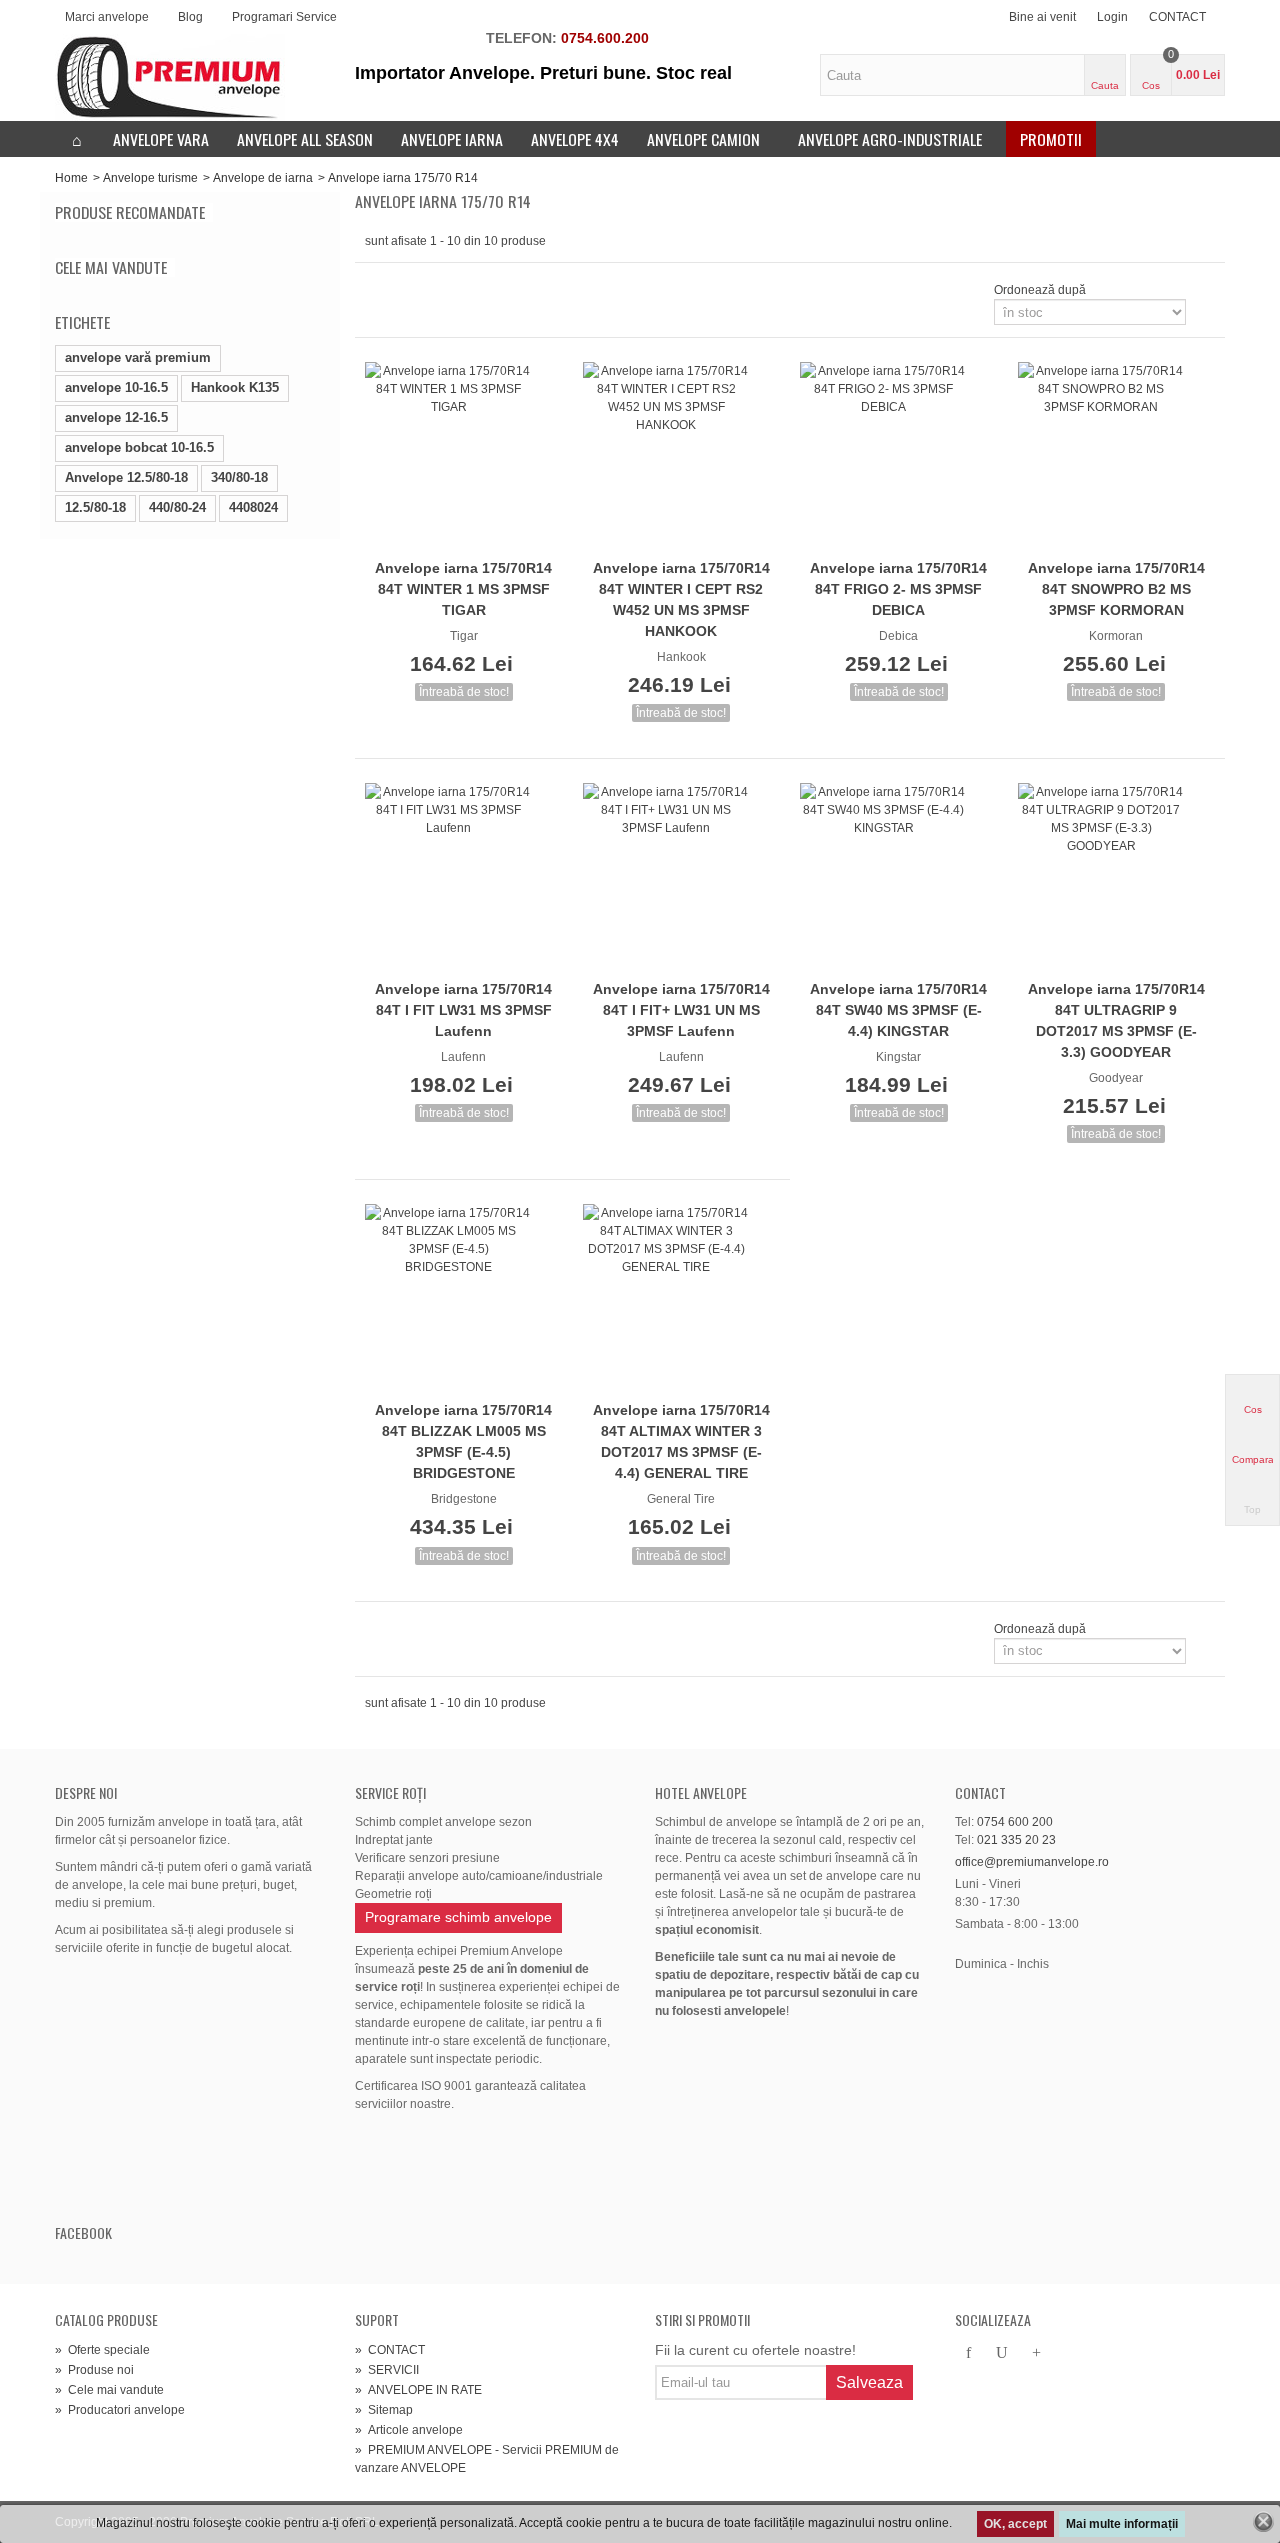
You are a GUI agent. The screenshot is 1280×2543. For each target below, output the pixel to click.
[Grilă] (377, 290)
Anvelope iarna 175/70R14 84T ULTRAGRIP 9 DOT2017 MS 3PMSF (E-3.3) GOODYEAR (1116, 1020)
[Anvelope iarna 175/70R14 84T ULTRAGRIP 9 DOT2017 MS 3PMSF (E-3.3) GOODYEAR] (1117, 878)
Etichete (82, 322)
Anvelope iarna (452, 139)
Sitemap (384, 2410)
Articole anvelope (409, 2430)
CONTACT (1177, 17)
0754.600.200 (605, 38)
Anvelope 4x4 (575, 139)
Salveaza (869, 2382)
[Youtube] (1002, 2354)
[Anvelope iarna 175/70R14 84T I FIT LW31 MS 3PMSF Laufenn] (464, 878)
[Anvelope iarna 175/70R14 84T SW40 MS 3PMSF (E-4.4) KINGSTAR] (899, 878)
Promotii (1051, 139)
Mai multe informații (1122, 2524)
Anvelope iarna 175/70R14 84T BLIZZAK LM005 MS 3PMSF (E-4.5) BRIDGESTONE (463, 1441)
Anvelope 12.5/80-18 (126, 477)
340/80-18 (239, 477)
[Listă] (401, 290)
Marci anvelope (107, 17)
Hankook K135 (235, 387)
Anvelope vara (161, 139)
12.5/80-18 (95, 507)
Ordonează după (1040, 290)
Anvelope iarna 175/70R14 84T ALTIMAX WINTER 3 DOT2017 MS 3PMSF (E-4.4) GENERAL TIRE (681, 1441)
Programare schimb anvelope (458, 1917)
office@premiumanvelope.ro (1032, 1862)
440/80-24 (177, 507)
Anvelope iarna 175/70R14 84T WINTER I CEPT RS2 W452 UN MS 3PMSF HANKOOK (681, 599)
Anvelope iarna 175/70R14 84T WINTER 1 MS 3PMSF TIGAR (463, 589)
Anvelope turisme (150, 178)
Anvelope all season (305, 139)
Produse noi (94, 2370)
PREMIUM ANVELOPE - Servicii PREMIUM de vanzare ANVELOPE (487, 2459)
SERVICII (387, 2370)
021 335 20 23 (1016, 1840)
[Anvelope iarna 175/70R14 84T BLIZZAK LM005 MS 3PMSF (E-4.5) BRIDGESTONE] (464, 1299)
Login (1112, 17)
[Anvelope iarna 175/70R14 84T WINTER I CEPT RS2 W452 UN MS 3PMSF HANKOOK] (682, 457)
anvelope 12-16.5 (116, 417)
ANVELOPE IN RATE (418, 2390)
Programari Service (284, 17)
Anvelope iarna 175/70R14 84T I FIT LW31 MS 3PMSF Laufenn (463, 1010)
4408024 (253, 507)
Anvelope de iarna (263, 178)
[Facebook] (968, 2354)
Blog (190, 17)
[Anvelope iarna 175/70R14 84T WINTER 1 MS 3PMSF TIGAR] (464, 457)
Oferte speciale (102, 2350)
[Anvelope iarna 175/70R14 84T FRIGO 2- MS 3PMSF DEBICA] (899, 457)
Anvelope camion (703, 139)
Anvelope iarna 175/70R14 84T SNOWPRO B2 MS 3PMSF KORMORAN (1116, 589)
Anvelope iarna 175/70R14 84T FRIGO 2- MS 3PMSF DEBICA (898, 589)
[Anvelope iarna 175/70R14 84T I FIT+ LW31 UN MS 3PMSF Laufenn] (682, 878)
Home (71, 178)
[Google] (1036, 2354)
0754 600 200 (1015, 1822)
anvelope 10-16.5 (116, 387)
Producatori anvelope (120, 2410)
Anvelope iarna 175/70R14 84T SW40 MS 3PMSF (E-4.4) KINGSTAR (898, 1010)
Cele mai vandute (111, 267)
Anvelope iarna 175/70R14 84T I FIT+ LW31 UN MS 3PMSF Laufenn (681, 1010)
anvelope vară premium (138, 357)
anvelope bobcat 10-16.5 (139, 447)
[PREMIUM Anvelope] (170, 77)
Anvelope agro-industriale (890, 139)
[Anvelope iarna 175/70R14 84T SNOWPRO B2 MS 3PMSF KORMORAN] (1117, 457)
